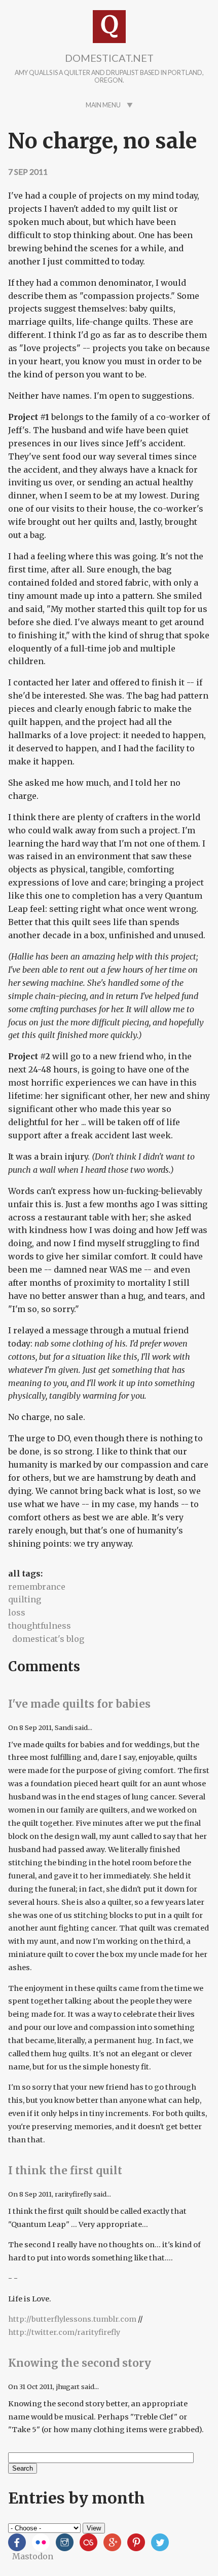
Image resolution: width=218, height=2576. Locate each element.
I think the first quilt (65, 2171)
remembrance (37, 1587)
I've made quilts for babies (79, 1704)
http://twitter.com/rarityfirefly (64, 2332)
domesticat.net (109, 58)
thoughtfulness (40, 1626)
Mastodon (33, 2556)
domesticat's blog (48, 1639)
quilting (25, 1599)
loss (17, 1612)
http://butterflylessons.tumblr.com (72, 2319)
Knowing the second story (80, 2363)
